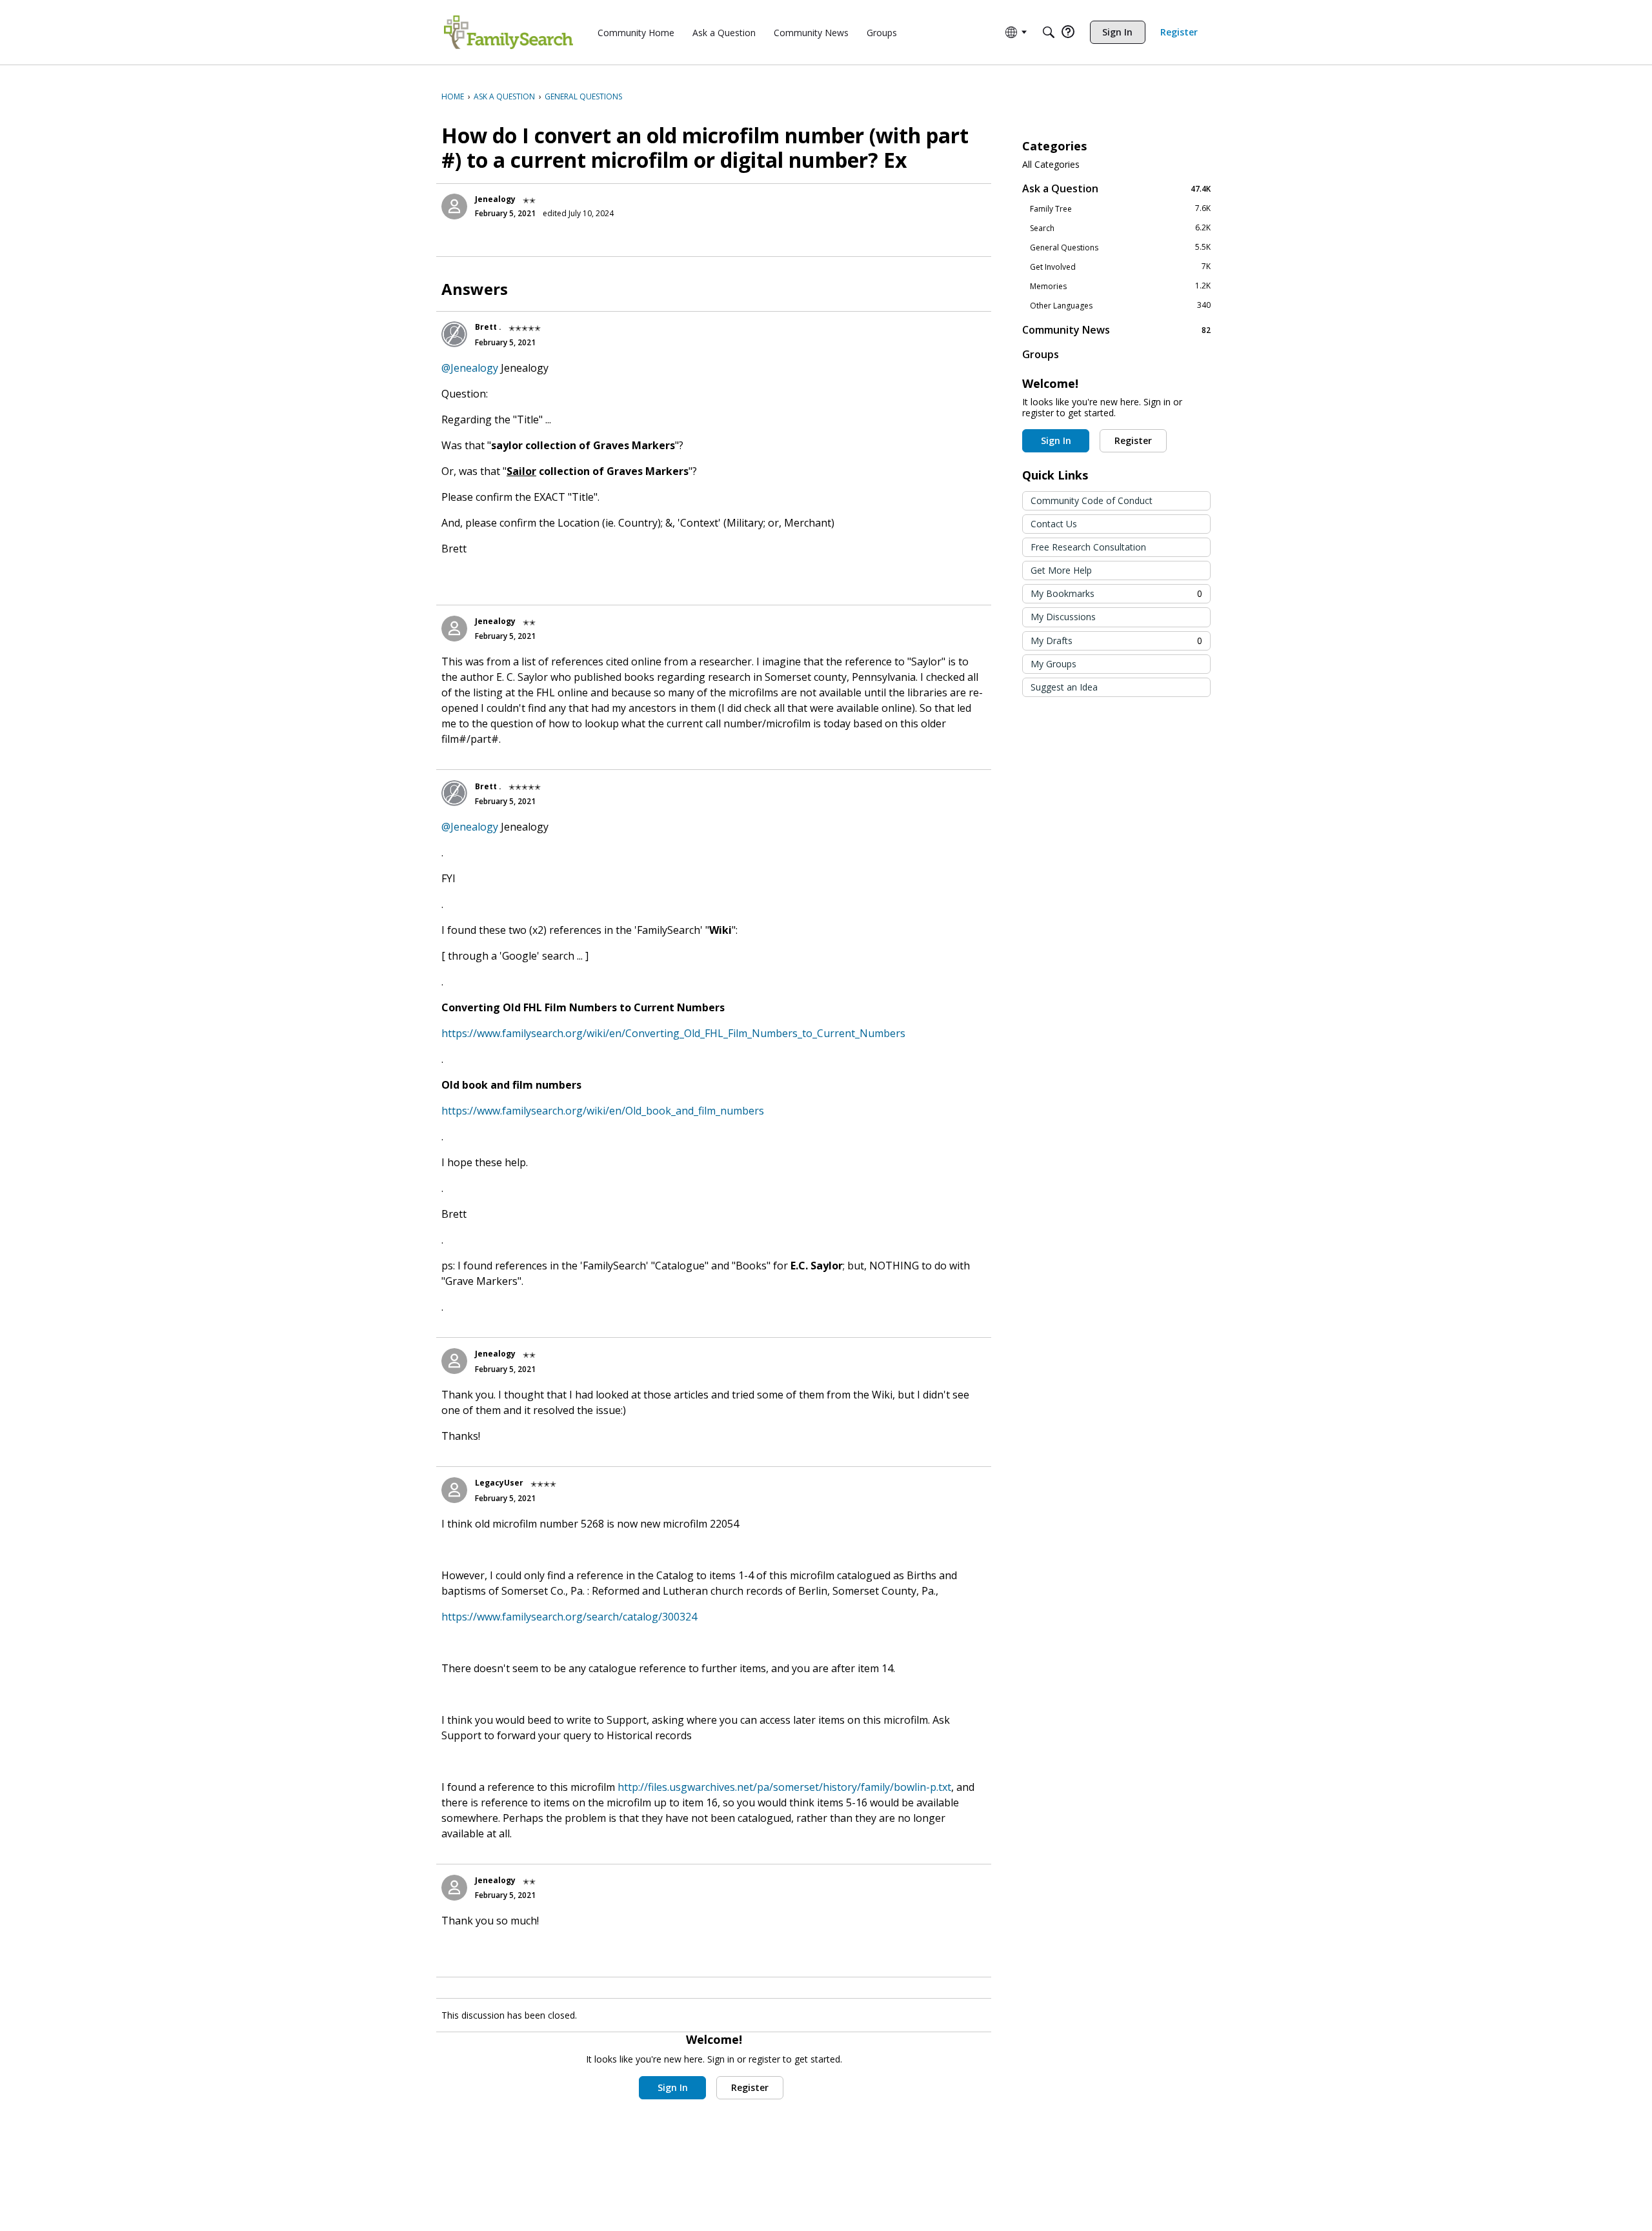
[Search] (1049, 32)
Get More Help (1061, 570)
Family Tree (1120, 208)
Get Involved (1120, 267)
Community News (1116, 329)
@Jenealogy (470, 368)
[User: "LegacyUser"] (454, 1490)
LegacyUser (499, 1483)
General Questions (1120, 247)
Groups (1041, 354)
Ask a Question (1116, 188)
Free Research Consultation (1088, 547)
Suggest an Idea (1064, 687)
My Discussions (1063, 617)
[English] (509, 32)
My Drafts (1116, 641)
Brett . (488, 327)
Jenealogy (495, 199)
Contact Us (1054, 524)
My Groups (1053, 664)
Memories (1120, 286)
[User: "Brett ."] (454, 334)
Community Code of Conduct (1092, 500)
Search (1120, 228)
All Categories (1051, 165)
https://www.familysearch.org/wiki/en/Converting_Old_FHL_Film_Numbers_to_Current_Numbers (673, 1033)
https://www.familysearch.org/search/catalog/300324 (569, 1617)
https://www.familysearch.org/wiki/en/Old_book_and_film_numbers (603, 1111)
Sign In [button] (673, 2087)
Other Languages (1120, 305)
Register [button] (750, 2087)
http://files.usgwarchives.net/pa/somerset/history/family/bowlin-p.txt (784, 1787)
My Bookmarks (1116, 593)
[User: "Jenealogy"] (454, 207)
